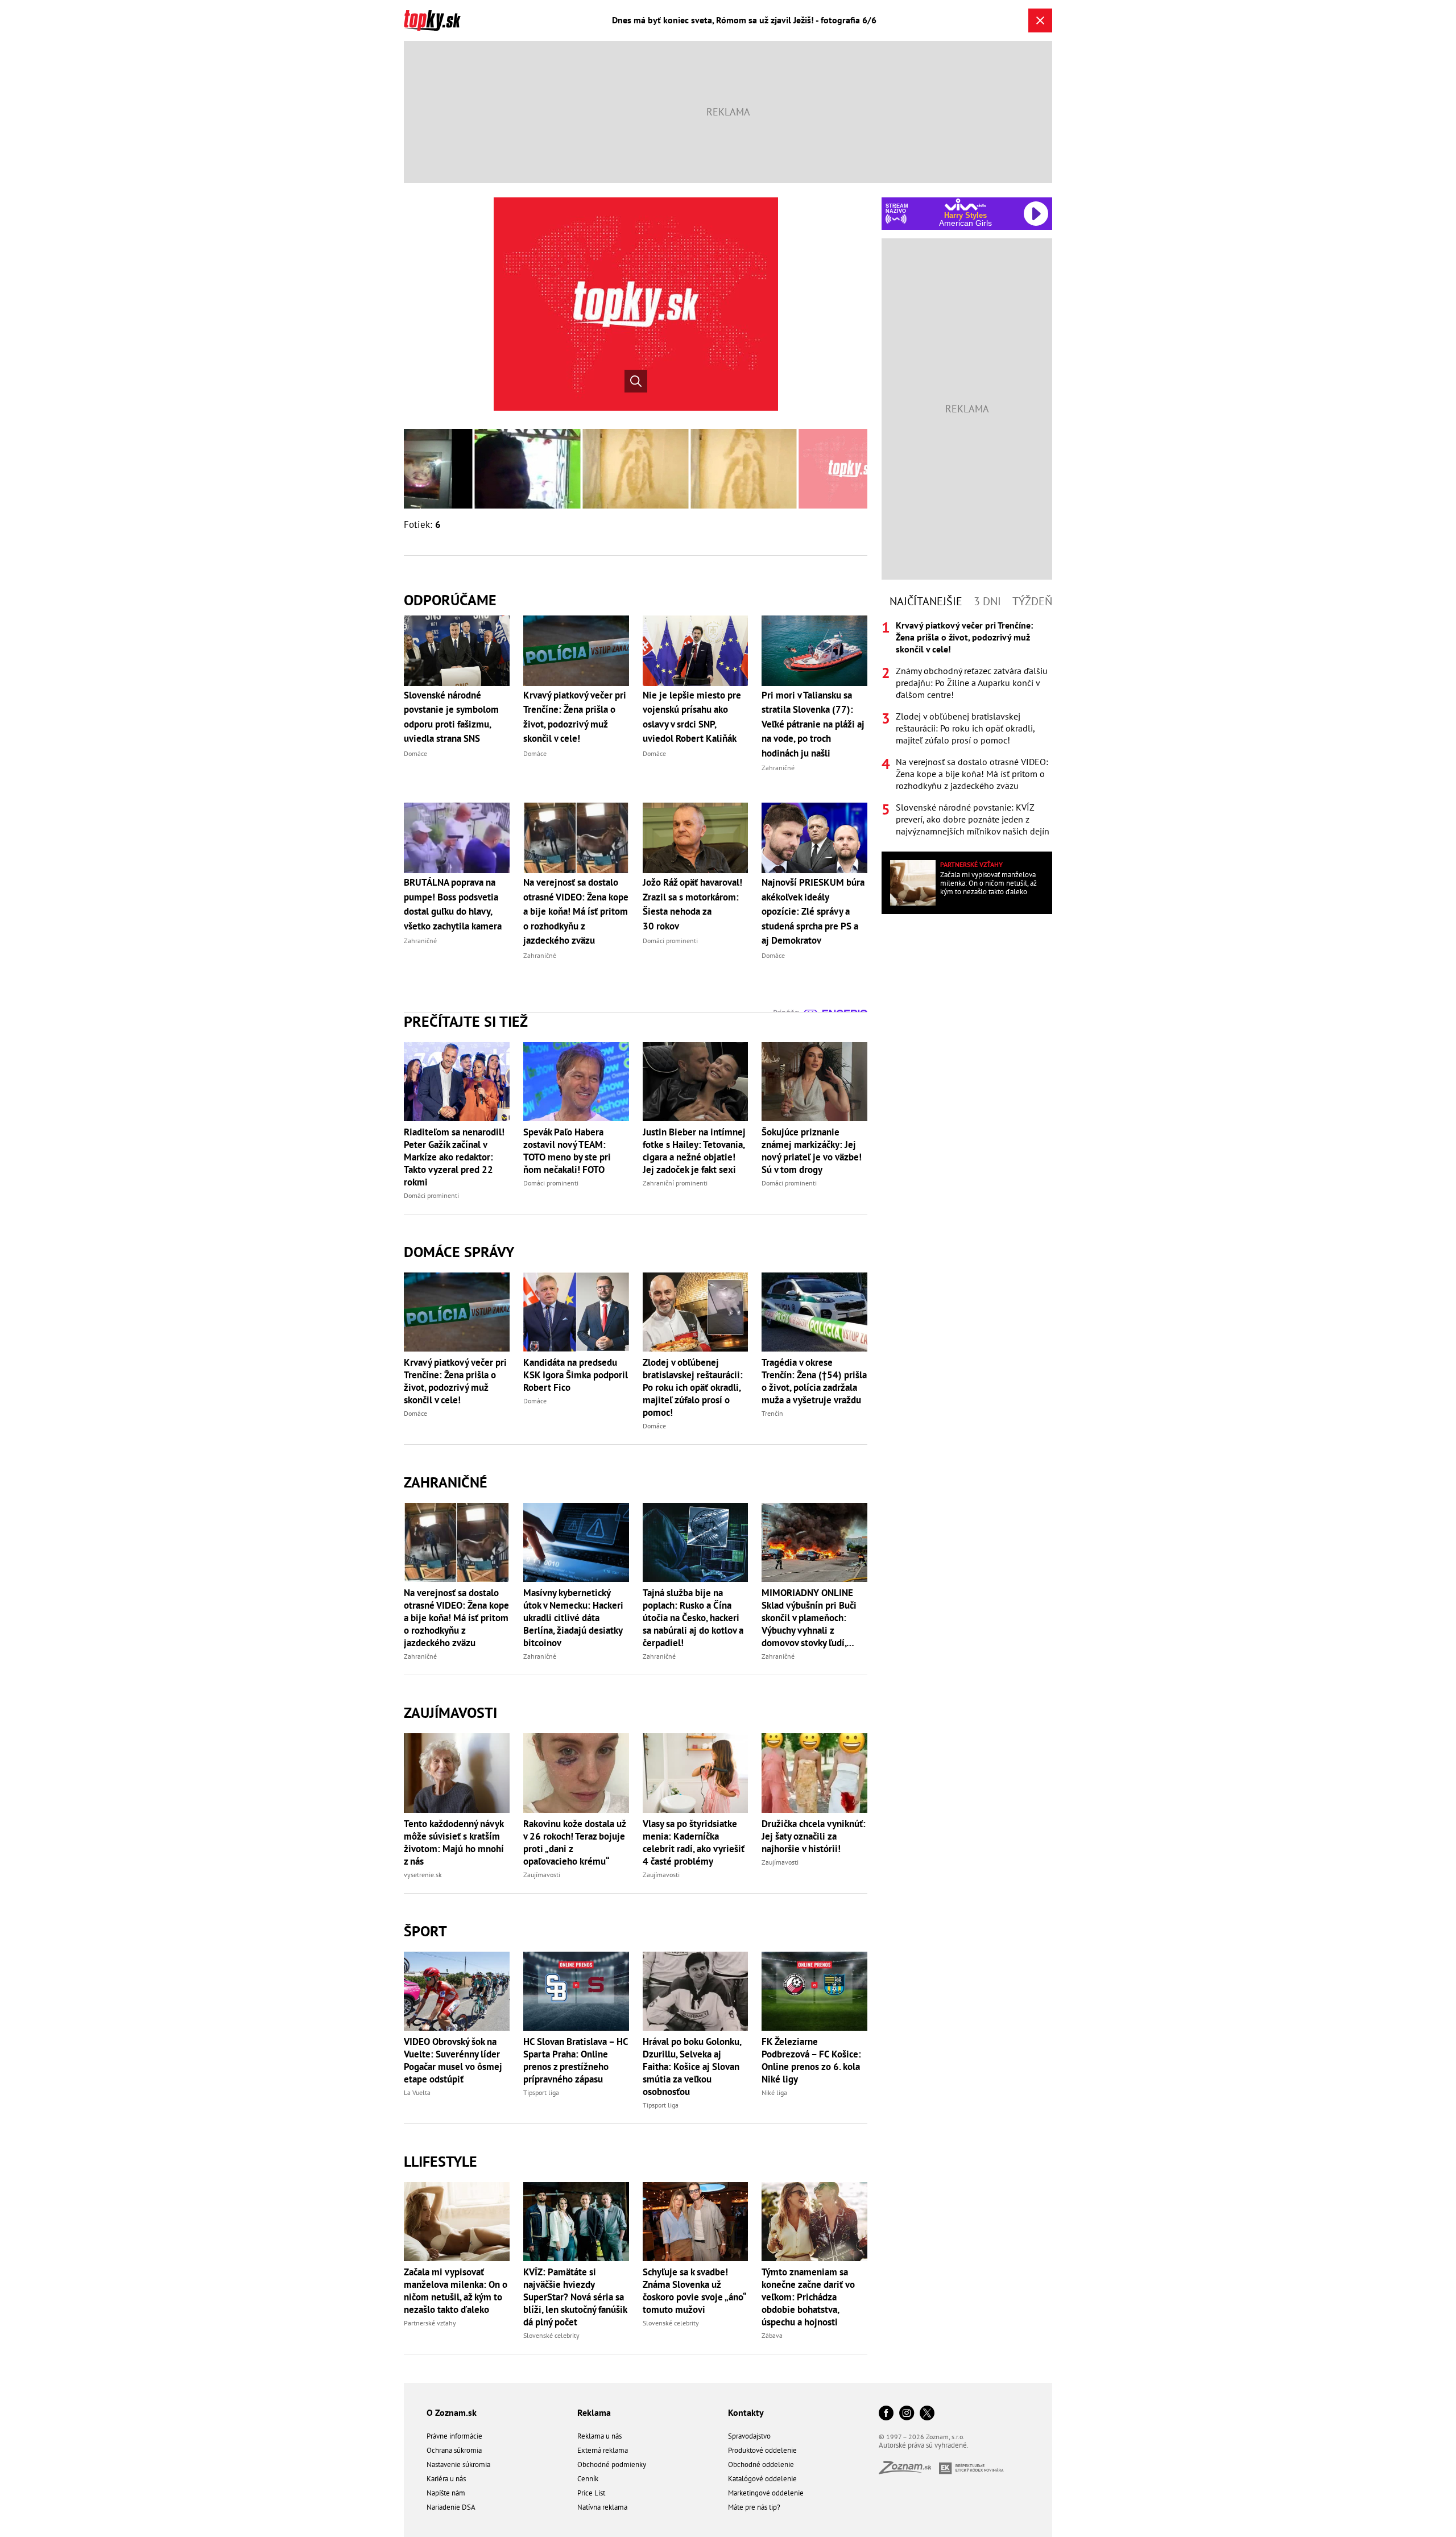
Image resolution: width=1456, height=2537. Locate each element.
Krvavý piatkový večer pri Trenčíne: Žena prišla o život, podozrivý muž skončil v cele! (455, 1381)
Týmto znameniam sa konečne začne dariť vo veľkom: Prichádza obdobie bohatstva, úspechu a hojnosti (808, 2297)
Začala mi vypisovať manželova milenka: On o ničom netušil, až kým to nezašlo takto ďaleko (456, 2291)
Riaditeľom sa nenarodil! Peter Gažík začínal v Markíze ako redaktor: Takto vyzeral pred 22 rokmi (454, 1157)
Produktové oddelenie (762, 2450)
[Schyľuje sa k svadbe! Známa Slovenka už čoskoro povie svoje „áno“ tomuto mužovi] (696, 2222)
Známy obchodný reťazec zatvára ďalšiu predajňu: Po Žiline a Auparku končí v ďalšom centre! (972, 683)
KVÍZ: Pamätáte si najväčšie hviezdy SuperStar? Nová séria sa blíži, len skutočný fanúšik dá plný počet (575, 2297)
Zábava (772, 2335)
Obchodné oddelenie (761, 2464)
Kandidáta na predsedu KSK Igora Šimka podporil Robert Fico (576, 1375)
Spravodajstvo (749, 2436)
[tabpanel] (967, 728)
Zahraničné (446, 1482)
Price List (591, 2493)
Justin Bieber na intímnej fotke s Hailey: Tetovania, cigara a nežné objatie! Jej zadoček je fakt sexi (694, 1151)
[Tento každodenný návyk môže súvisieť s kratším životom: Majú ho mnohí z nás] (457, 1773)
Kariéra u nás (446, 2479)
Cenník (588, 2479)
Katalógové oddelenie (762, 2479)
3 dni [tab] (987, 601)
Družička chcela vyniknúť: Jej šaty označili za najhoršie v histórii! (814, 1836)
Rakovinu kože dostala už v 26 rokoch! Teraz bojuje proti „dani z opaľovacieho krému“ (574, 1842)
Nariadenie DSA (451, 2507)
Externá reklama (603, 2450)
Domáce (415, 1413)
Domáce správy (459, 1252)
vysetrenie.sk (423, 1875)
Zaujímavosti (450, 1712)
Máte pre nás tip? (754, 2507)
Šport (425, 1931)
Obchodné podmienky (612, 2464)
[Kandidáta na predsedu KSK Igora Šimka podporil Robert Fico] (576, 1312)
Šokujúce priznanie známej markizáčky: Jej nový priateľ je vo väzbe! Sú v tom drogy (812, 1151)
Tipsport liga (541, 2092)
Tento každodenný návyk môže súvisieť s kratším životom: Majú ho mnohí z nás (454, 1842)
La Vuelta (417, 2092)
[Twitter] (927, 2414)
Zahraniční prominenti (675, 1183)
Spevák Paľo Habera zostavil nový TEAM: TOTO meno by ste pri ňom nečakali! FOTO (567, 1151)
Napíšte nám (446, 2493)
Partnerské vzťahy (430, 2323)
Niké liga (774, 2092)
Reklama (594, 2412)
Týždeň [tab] (1032, 601)
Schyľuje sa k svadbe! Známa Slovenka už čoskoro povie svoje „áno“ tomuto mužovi (694, 2291)
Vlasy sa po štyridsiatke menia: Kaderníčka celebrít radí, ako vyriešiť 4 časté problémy (694, 1842)
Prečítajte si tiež (466, 1021)
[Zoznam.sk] (909, 2471)
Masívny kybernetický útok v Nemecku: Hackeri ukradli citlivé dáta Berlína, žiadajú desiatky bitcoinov (573, 1618)
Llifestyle (440, 2161)
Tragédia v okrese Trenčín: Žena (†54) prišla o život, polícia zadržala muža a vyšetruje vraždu (814, 1381)
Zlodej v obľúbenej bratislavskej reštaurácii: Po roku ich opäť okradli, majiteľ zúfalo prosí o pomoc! (693, 1387)
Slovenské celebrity (551, 2335)
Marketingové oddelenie (766, 2493)
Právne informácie (454, 2436)
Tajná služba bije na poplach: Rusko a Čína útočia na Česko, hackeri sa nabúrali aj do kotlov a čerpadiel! (693, 1618)
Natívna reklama (602, 2507)
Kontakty (746, 2412)
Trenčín (772, 1413)
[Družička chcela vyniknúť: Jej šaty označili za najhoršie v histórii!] (814, 1773)
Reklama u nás (599, 2436)
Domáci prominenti (431, 1195)
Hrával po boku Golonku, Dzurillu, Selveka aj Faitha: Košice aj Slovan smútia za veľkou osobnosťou (692, 2067)
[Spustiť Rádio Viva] (965, 204)
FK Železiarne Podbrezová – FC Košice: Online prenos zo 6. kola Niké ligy (811, 2060)
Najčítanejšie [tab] (926, 601)
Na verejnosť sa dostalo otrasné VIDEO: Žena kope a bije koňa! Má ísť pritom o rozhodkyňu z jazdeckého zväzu (456, 1618)
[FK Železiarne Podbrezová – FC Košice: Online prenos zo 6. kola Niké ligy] (814, 1991)
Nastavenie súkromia (458, 2464)
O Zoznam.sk (452, 2412)
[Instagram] (907, 2414)
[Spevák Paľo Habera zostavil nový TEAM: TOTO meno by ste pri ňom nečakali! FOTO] (576, 1082)
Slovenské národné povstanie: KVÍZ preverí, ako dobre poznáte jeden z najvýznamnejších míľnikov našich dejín (973, 819)
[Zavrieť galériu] (1040, 20)
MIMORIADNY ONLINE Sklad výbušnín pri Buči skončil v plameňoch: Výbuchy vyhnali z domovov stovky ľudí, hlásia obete (809, 1618)
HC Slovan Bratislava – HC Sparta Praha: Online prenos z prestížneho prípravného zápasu (576, 2060)
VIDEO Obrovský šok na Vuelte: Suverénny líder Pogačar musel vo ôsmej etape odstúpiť (453, 2060)
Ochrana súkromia (454, 2450)
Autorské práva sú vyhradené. (924, 2445)
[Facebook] (886, 2414)
